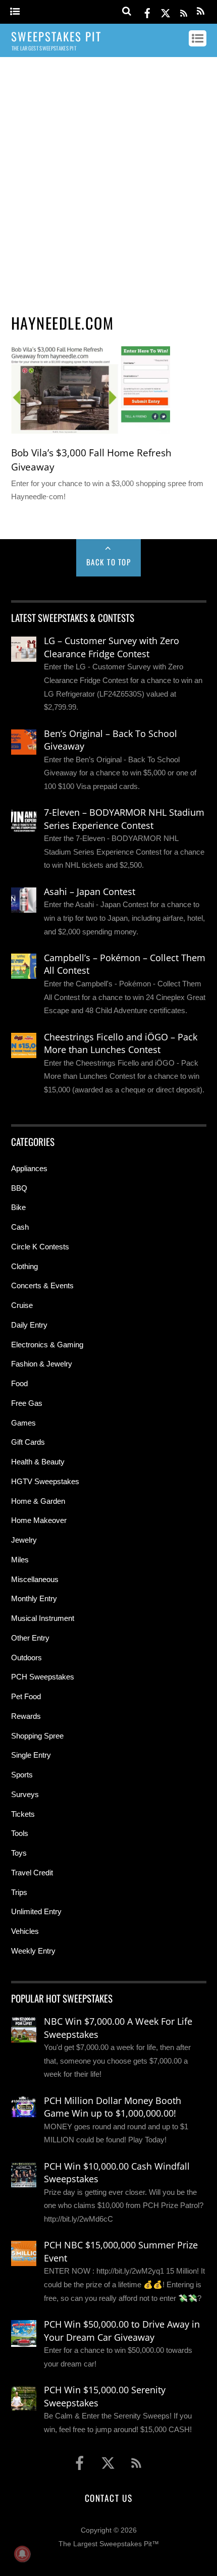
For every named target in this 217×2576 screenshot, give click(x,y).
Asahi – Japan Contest (90, 891)
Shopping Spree (37, 1736)
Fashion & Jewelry (42, 1364)
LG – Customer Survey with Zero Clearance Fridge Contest (112, 647)
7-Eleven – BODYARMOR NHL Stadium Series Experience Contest (124, 819)
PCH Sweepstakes (43, 1677)
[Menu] (15, 12)
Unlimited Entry (36, 1911)
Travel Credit (32, 1873)
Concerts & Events (42, 1285)
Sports (22, 1775)
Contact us (108, 2498)
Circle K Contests (40, 1247)
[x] (166, 11)
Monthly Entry (34, 1598)
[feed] (184, 11)
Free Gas (27, 1403)
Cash (20, 1227)
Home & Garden (38, 1501)
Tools (20, 1833)
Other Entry (30, 1638)
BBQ (19, 1188)
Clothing (24, 1266)
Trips (19, 1892)
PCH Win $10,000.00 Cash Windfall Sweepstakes (117, 2173)
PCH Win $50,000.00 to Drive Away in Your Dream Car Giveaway (122, 2331)
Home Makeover (39, 1520)
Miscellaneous (35, 1579)
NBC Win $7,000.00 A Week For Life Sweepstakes (118, 2028)
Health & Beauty (38, 1462)
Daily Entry (29, 1325)
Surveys (25, 1794)
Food (19, 1383)
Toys (19, 1853)
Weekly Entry (33, 1951)
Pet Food (26, 1696)
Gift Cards (28, 1442)
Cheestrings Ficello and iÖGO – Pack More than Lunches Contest (121, 1043)
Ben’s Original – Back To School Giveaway (111, 740)
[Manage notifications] (22, 2554)
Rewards (26, 1716)
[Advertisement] (108, 181)
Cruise (22, 1305)
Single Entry (31, 1755)
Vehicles (25, 1931)
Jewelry (24, 1540)
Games (23, 1423)
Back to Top (109, 562)
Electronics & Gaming (47, 1345)
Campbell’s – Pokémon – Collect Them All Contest (125, 964)
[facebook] (147, 11)
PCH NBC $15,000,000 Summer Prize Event (121, 2251)
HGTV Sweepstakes (45, 1481)
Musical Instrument (43, 1618)
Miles (20, 1560)
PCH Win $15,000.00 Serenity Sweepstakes (105, 2396)
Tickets (23, 1814)
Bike (18, 1207)
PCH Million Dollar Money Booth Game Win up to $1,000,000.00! (113, 2107)
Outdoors (26, 1658)
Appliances (29, 1168)
